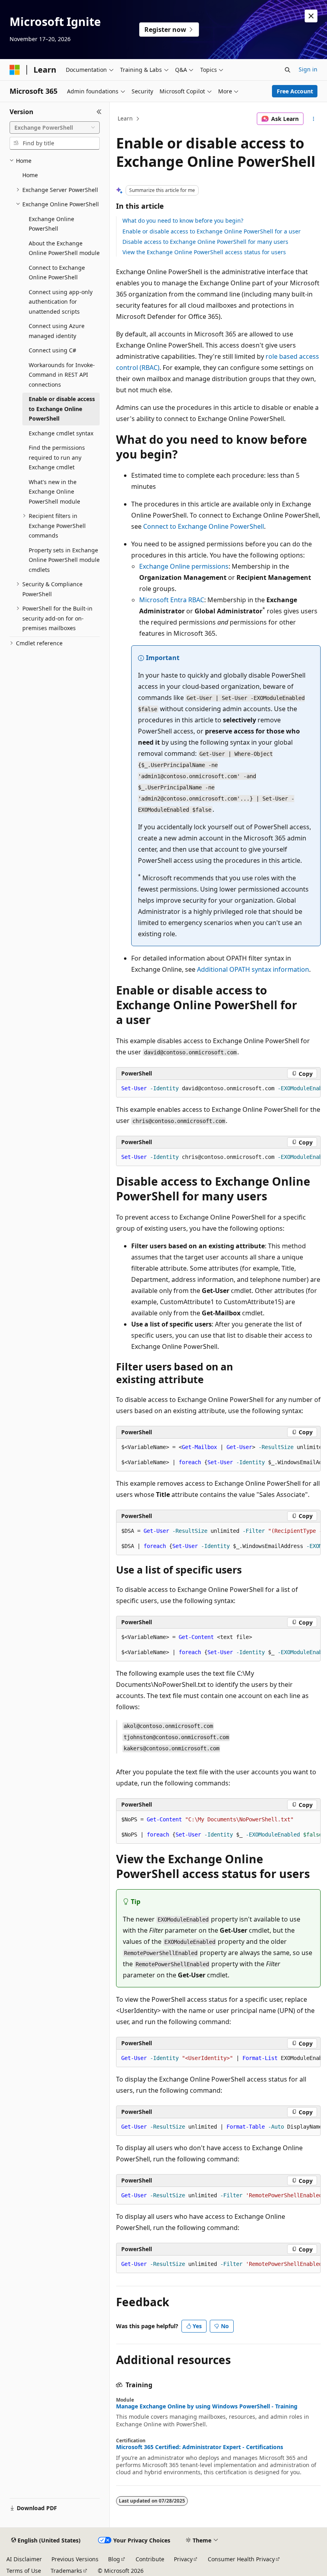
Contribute (150, 2559)
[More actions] (314, 119)
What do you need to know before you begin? (183, 220)
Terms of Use (24, 2571)
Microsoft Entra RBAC (172, 600)
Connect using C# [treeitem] (52, 350)
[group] (218, 1089)
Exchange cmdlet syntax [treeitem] (61, 433)
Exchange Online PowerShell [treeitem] (51, 224)
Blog (114, 2559)
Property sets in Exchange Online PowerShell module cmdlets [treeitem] (64, 560)
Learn (125, 118)
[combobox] (55, 128)
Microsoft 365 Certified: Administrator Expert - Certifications (200, 2447)
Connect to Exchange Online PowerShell (204, 526)
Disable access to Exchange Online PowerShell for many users (205, 242)
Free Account (295, 91)
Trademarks (66, 2571)
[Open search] (288, 70)
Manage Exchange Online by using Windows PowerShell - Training (207, 2406)
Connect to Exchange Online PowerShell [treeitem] (57, 273)
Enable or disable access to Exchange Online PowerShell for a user (212, 231)
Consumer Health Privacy (241, 2559)
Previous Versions (75, 2559)
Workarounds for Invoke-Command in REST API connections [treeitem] (62, 375)
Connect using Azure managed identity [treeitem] (57, 331)
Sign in (308, 69)
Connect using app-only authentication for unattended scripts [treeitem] (61, 302)
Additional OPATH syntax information (253, 969)
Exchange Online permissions (184, 566)
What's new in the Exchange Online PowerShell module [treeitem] (54, 492)
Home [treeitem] (30, 175)
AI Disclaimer (24, 2559)
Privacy (183, 2559)
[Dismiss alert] (311, 16)
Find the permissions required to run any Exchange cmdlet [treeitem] (57, 457)
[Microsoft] (15, 70)
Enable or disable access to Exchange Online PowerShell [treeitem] (62, 409)
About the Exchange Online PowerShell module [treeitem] (64, 248)
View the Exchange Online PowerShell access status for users (204, 252)
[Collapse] (99, 112)
